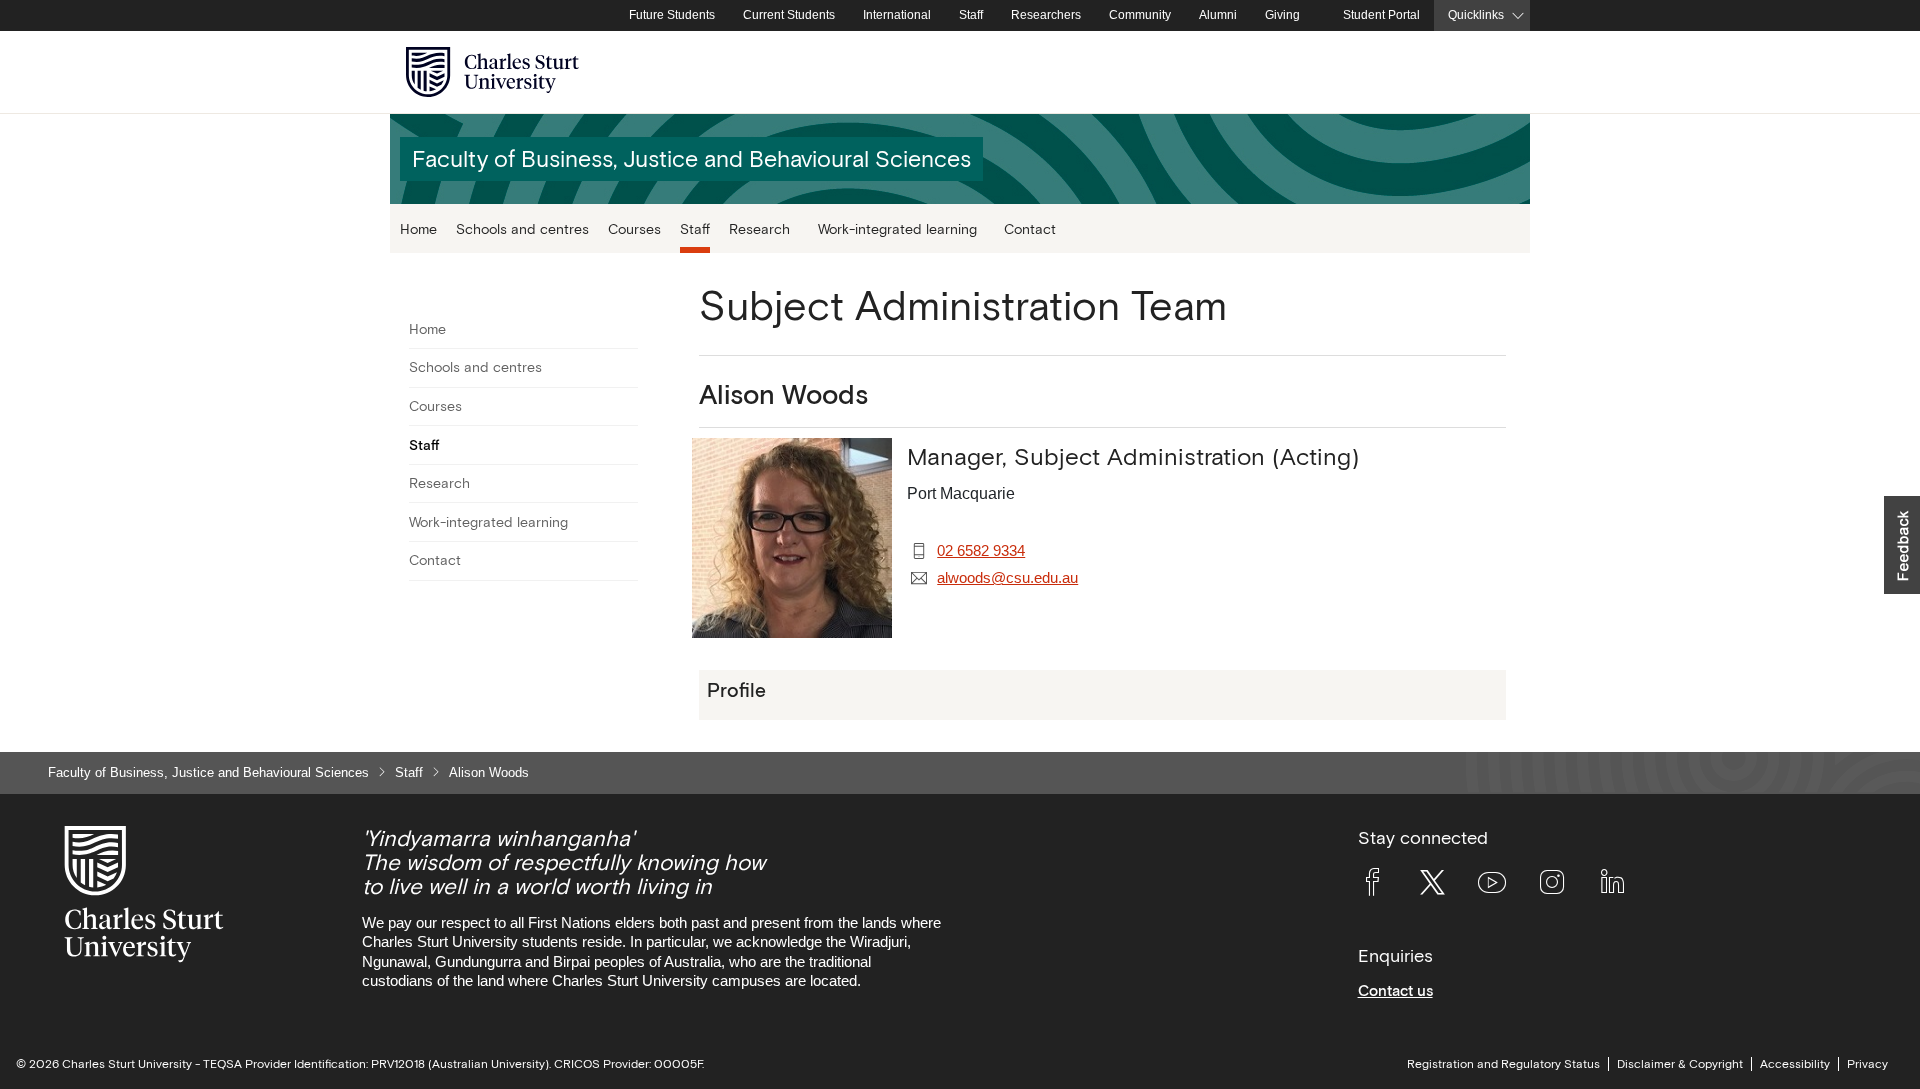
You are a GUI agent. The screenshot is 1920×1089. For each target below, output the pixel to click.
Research (439, 483)
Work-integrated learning (488, 522)
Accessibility (1795, 1064)
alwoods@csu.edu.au (1007, 578)
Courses (634, 228)
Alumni (1218, 15)
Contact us (1395, 990)
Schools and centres (522, 228)
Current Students (789, 15)
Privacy (1867, 1064)
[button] (1902, 545)
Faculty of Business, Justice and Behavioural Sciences (208, 772)
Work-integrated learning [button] (897, 228)
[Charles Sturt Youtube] (1492, 886)
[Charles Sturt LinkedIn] (1612, 886)
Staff (971, 15)
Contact (1030, 228)
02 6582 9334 (981, 551)
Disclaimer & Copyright (1680, 1064)
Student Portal (1381, 15)
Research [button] (759, 228)
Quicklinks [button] (1476, 15)
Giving (1282, 15)
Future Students (672, 15)
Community (1140, 15)
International (897, 15)
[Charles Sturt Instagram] (1552, 886)
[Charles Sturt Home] (611, 16)
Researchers (1046, 15)
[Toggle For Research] (625, 484)
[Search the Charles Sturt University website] (1491, 72)
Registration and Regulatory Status (1503, 1064)
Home (418, 228)
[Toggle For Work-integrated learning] (625, 522)
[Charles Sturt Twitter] (1432, 886)
